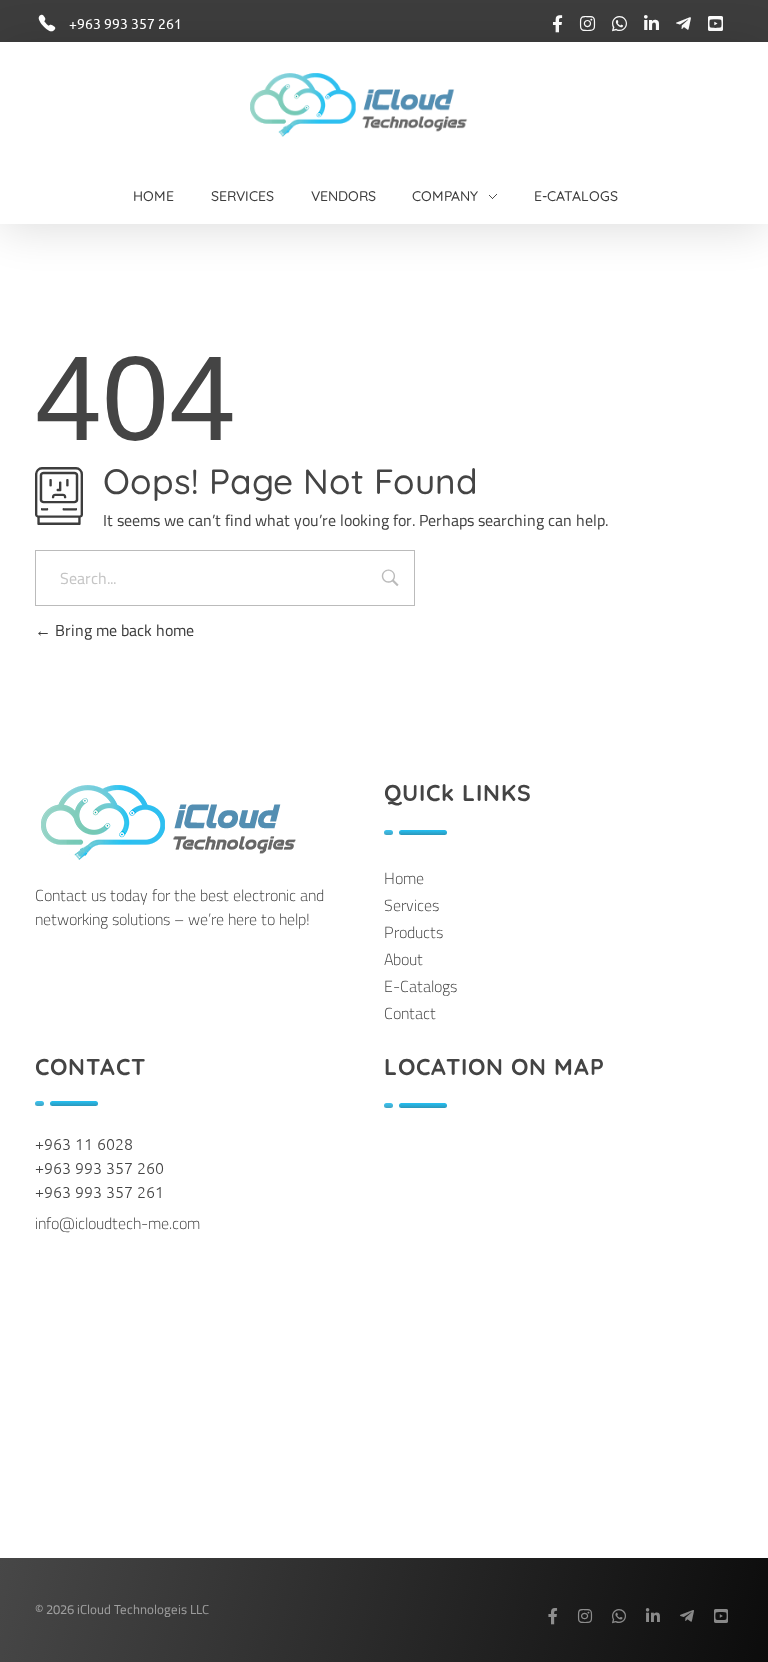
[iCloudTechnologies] (376, 104)
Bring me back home (122, 630)
